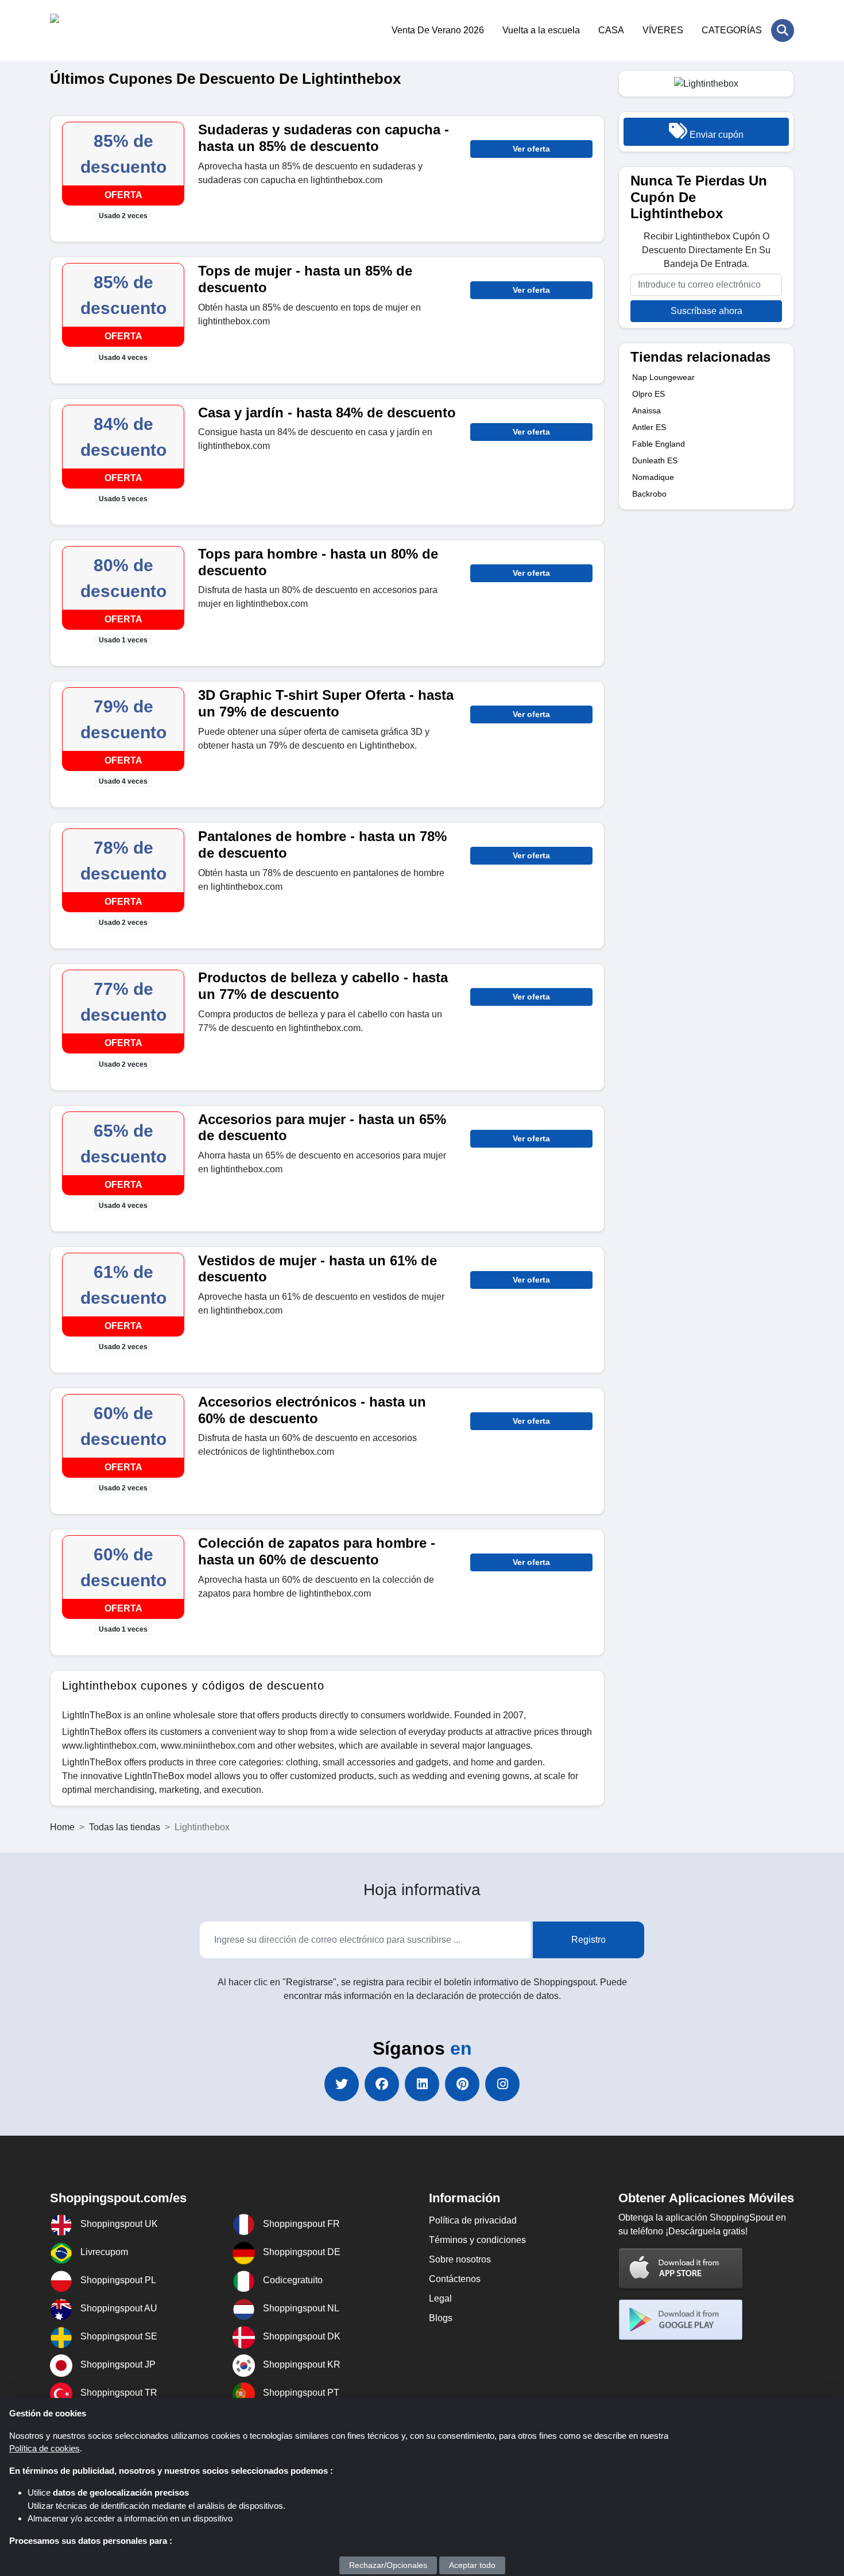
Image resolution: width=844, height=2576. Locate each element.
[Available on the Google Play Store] (681, 2320)
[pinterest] (462, 2084)
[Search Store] (783, 30)
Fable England (659, 444)
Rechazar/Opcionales (388, 2565)
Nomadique (653, 477)
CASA (611, 30)
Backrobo (649, 494)
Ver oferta (531, 149)
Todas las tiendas (125, 1827)
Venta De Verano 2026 (438, 30)
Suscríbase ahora (706, 311)
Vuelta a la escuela (541, 30)
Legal (440, 2298)
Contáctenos (455, 2279)
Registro (589, 1940)
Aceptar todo (472, 2565)
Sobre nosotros (460, 2259)
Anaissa (646, 410)
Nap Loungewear (663, 377)
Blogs (441, 2318)
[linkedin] (422, 2084)
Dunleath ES (655, 460)
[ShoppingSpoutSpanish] (106, 30)
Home (62, 1827)
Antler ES (649, 427)
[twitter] (342, 2084)
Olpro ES (649, 394)
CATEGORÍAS (732, 30)
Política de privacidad (473, 2220)
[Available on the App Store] (681, 2268)
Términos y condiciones (477, 2240)
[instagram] (502, 2084)
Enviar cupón (715, 135)
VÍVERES (663, 30)
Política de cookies (44, 2448)
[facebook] (382, 2084)
